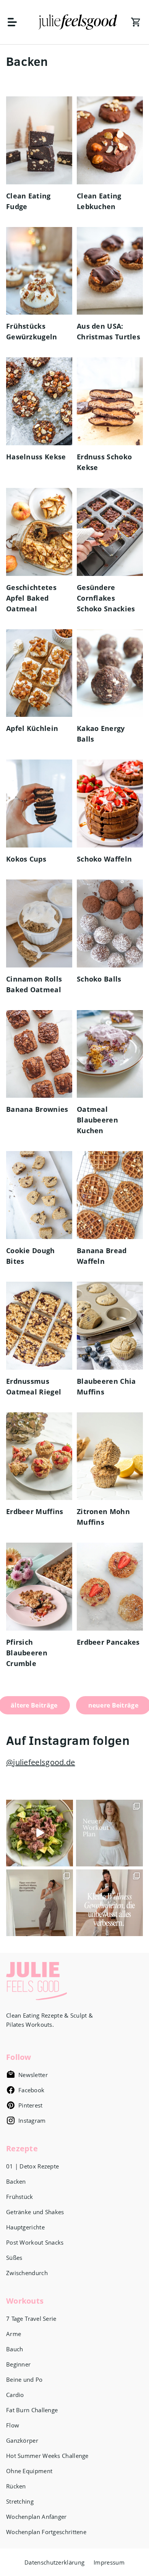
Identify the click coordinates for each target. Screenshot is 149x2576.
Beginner (18, 2364)
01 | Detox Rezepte (32, 2166)
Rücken (16, 2486)
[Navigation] (16, 22)
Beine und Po (24, 2379)
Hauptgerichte (25, 2227)
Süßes (14, 2258)
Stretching (20, 2501)
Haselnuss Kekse (36, 457)
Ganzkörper (22, 2440)
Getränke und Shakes (35, 2212)
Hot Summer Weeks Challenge (47, 2456)
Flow (13, 2425)
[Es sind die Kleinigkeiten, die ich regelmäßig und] (109, 1903)
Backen (16, 2181)
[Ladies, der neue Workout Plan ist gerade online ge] (109, 1833)
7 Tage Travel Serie (31, 2319)
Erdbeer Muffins (35, 1511)
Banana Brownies (37, 1109)
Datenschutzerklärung (54, 2562)
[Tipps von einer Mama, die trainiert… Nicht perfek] (40, 1903)
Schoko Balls (99, 979)
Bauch (15, 2349)
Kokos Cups (26, 859)
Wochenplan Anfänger (36, 2517)
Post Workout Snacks (35, 2242)
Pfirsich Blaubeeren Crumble (27, 1653)
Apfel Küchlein (32, 728)
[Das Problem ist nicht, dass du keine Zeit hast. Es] (40, 1833)
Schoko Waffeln (104, 859)
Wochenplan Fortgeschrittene (46, 2532)
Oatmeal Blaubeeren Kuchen (97, 1120)
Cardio (15, 2395)
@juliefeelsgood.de (40, 1762)
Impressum (109, 2562)
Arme (14, 2334)
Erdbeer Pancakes (108, 1642)
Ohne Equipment (29, 2471)
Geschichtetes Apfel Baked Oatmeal (31, 598)
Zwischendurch (27, 2273)
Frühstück (20, 2197)
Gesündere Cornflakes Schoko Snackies (106, 598)
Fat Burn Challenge (32, 2410)
